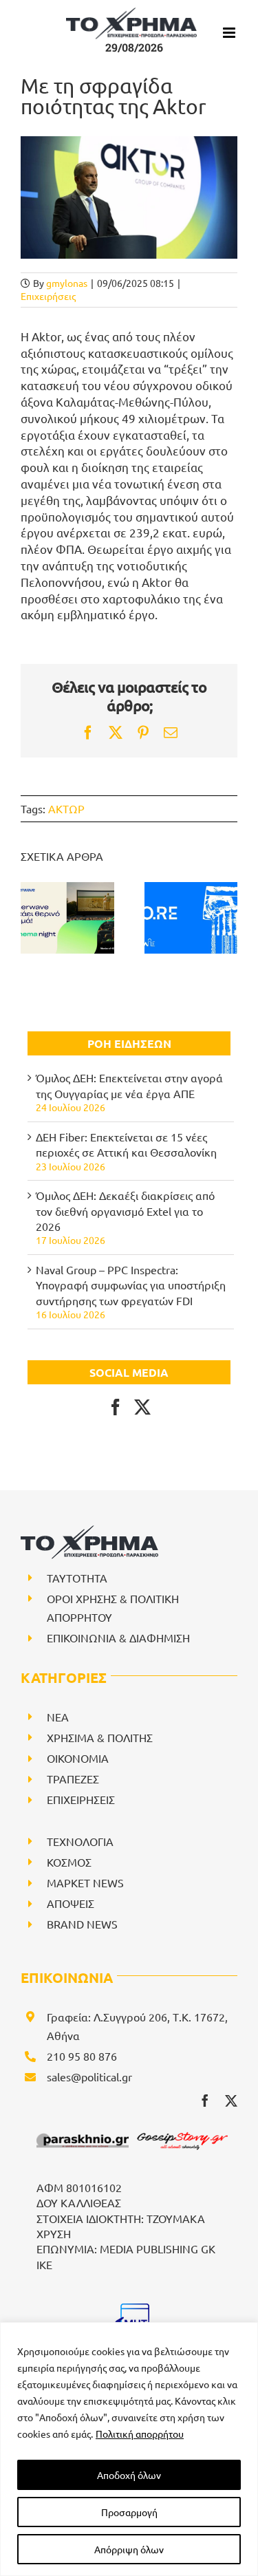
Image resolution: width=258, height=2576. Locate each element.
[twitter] (231, 2101)
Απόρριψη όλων (129, 2549)
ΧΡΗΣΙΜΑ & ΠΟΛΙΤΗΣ (100, 1737)
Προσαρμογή (129, 2512)
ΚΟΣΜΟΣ (69, 1862)
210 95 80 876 (82, 2056)
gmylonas (67, 283)
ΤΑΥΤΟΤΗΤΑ (77, 1578)
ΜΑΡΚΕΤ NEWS (85, 1882)
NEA (58, 1717)
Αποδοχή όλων (129, 2475)
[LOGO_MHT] (132, 2309)
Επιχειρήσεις (48, 296)
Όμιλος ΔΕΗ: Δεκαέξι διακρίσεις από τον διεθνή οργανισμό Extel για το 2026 (125, 1211)
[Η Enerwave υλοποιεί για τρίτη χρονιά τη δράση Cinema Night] (67, 918)
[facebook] (205, 2101)
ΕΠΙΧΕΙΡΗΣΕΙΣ (81, 1799)
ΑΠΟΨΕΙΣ (71, 1903)
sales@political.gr (89, 2076)
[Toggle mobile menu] (230, 33)
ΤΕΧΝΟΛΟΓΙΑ (80, 1841)
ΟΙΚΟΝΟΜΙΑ (78, 1758)
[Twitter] (142, 1407)
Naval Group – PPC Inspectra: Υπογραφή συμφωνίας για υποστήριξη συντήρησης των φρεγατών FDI (131, 1285)
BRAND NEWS (82, 1924)
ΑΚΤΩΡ (66, 808)
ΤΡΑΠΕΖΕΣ (73, 1779)
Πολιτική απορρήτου (140, 2434)
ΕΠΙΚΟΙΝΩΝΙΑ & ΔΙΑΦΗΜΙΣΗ (118, 1638)
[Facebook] (116, 1407)
